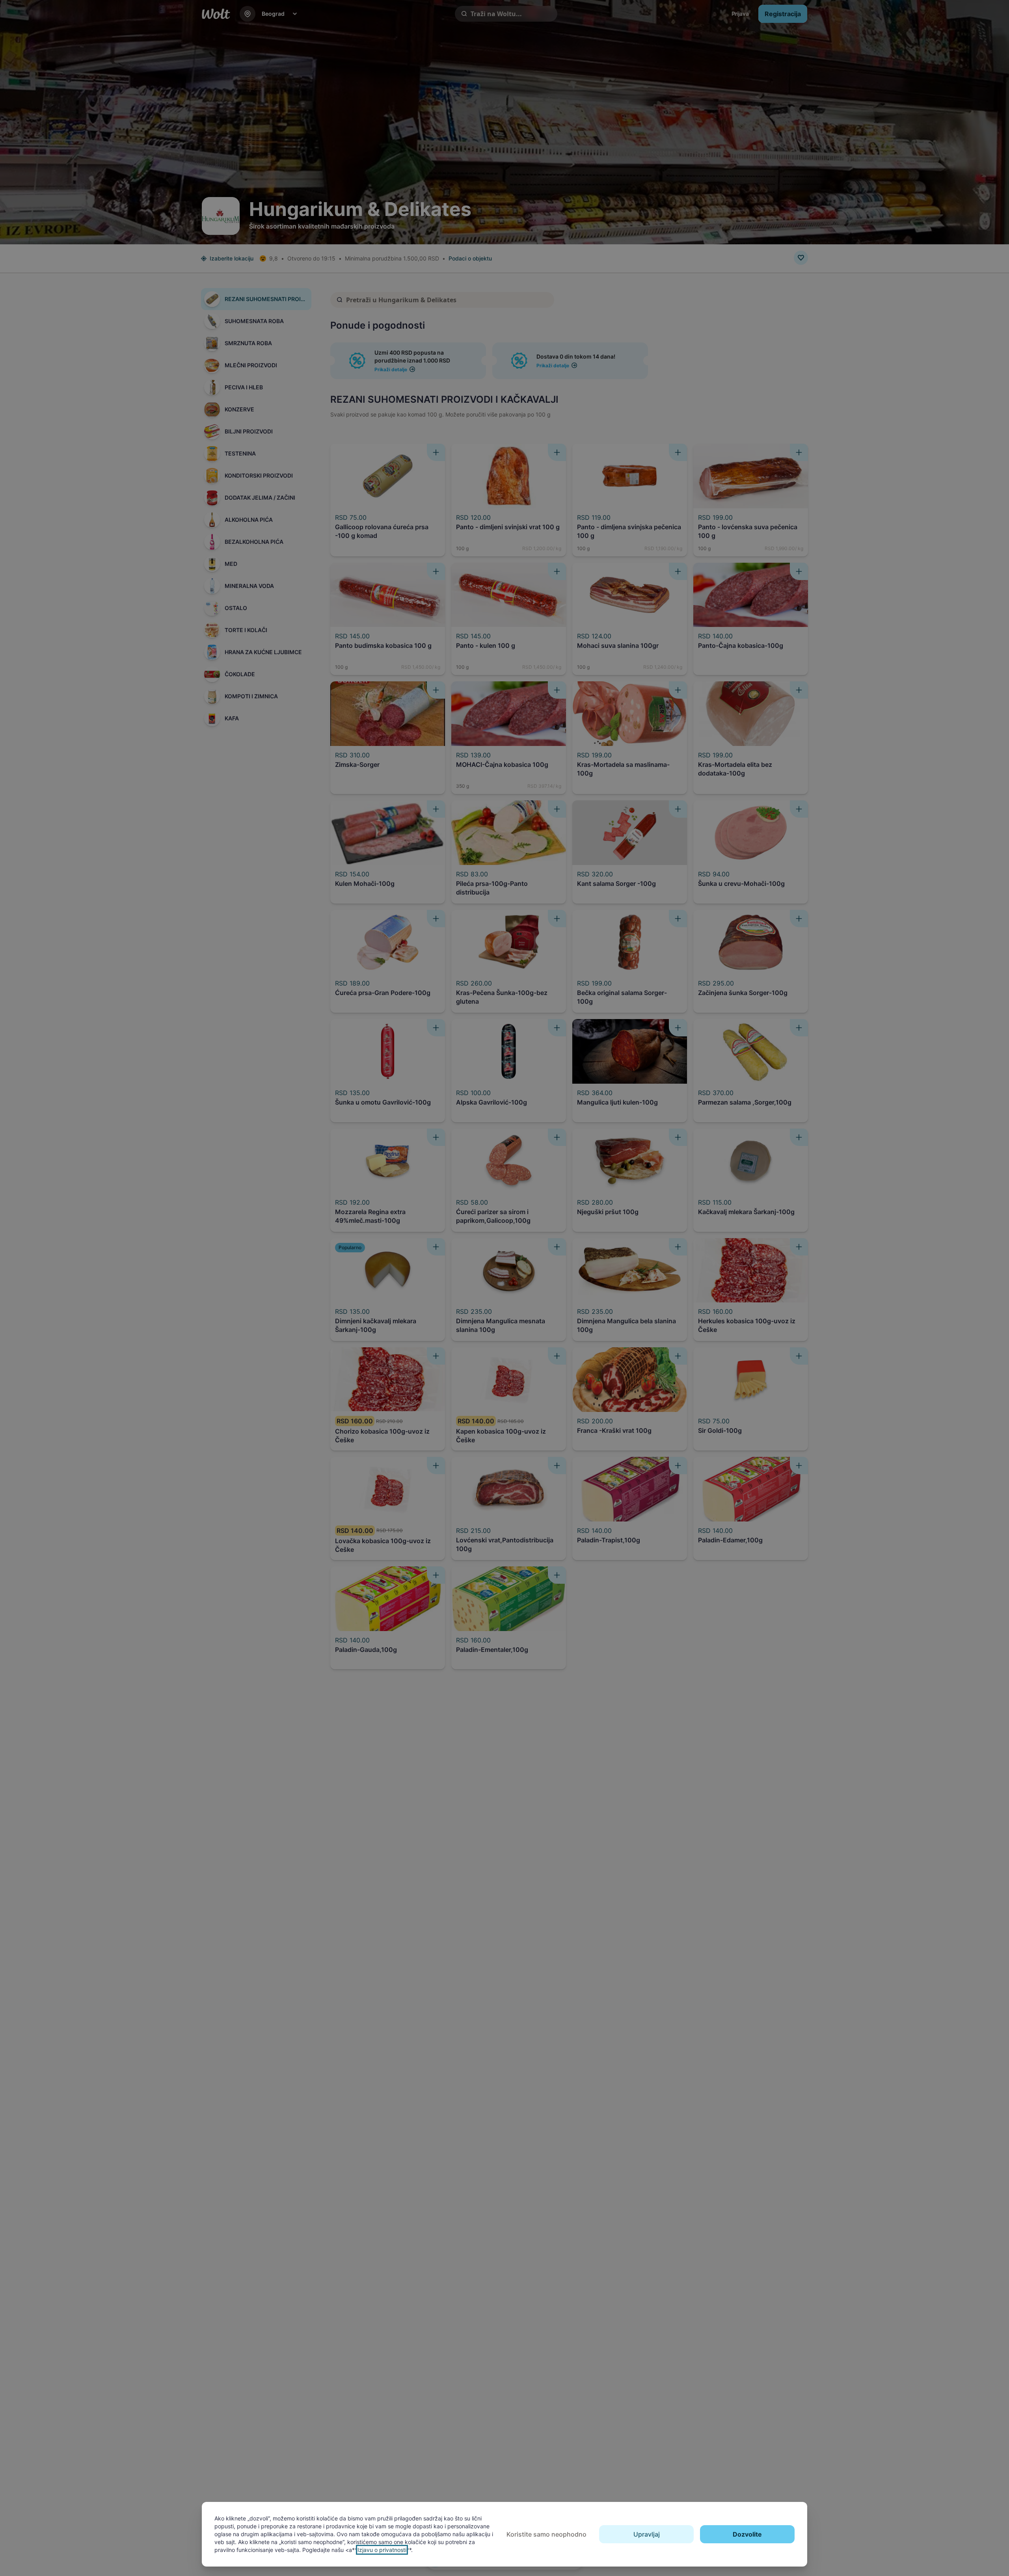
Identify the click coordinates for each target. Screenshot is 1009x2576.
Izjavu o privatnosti (382, 2550)
